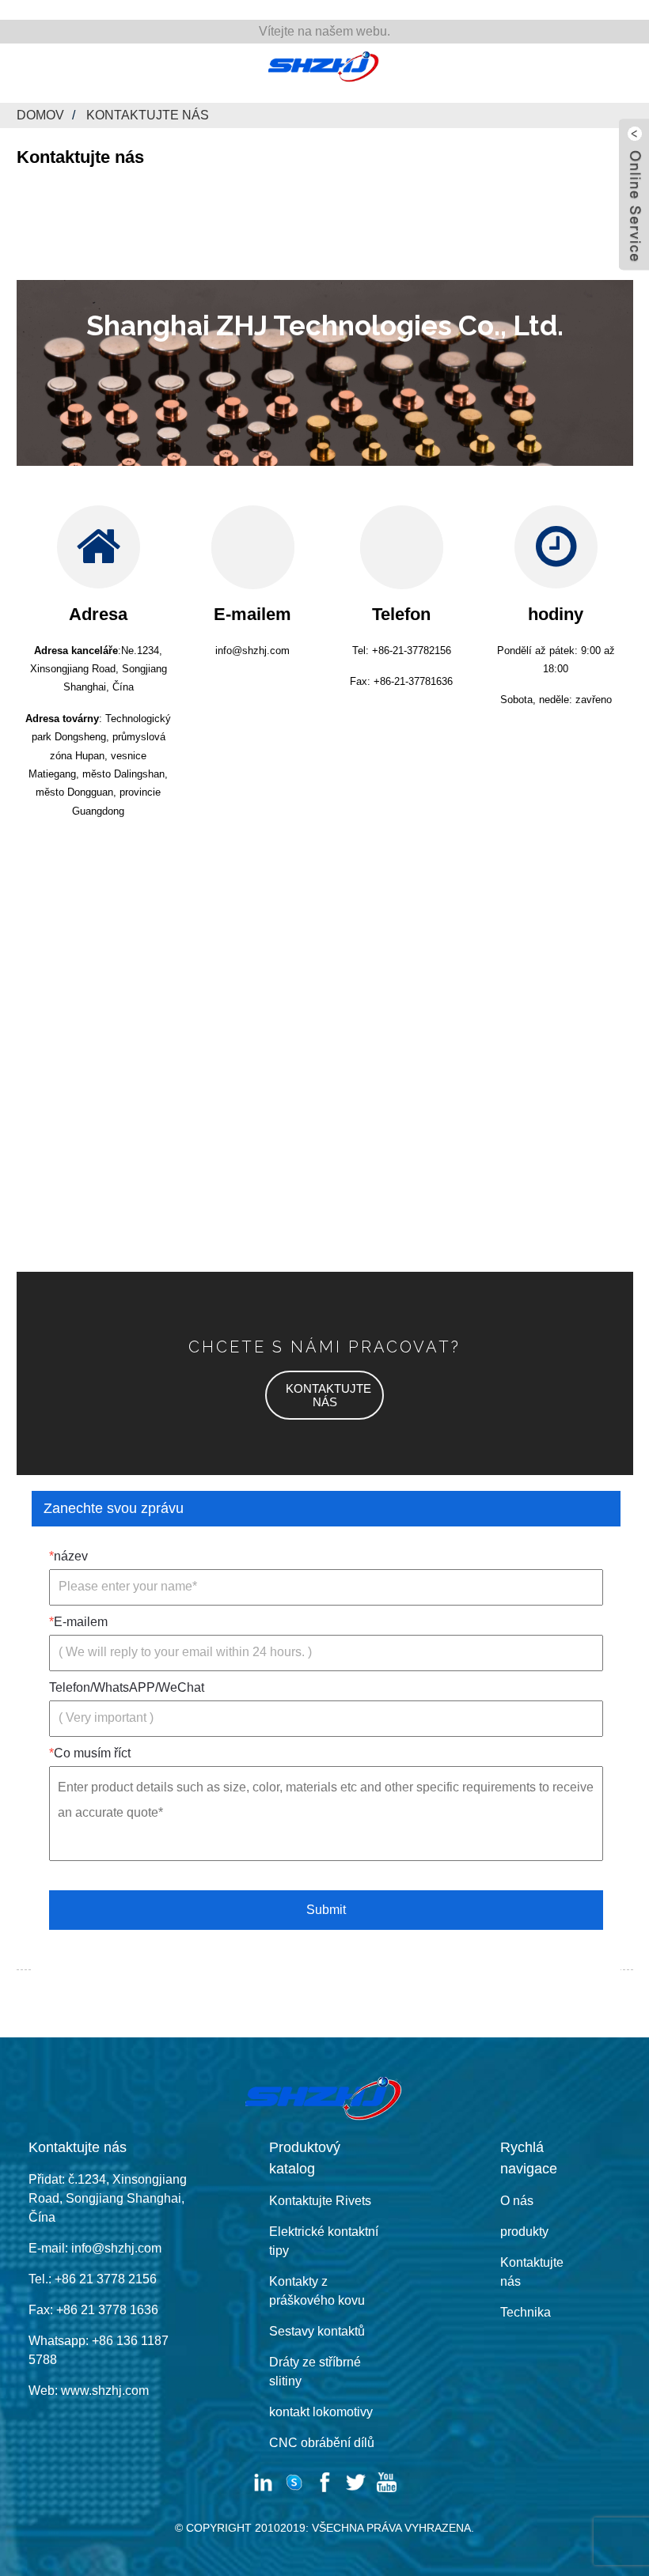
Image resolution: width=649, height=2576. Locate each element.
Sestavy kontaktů (317, 2331)
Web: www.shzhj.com (89, 2391)
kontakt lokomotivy (321, 2412)
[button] (324, 1395)
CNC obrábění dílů (322, 2443)
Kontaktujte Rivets (320, 2201)
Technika (526, 2312)
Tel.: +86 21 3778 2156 (93, 2279)
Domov (40, 115)
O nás (517, 2201)
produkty (524, 2232)
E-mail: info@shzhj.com (95, 2248)
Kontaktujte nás (148, 115)
